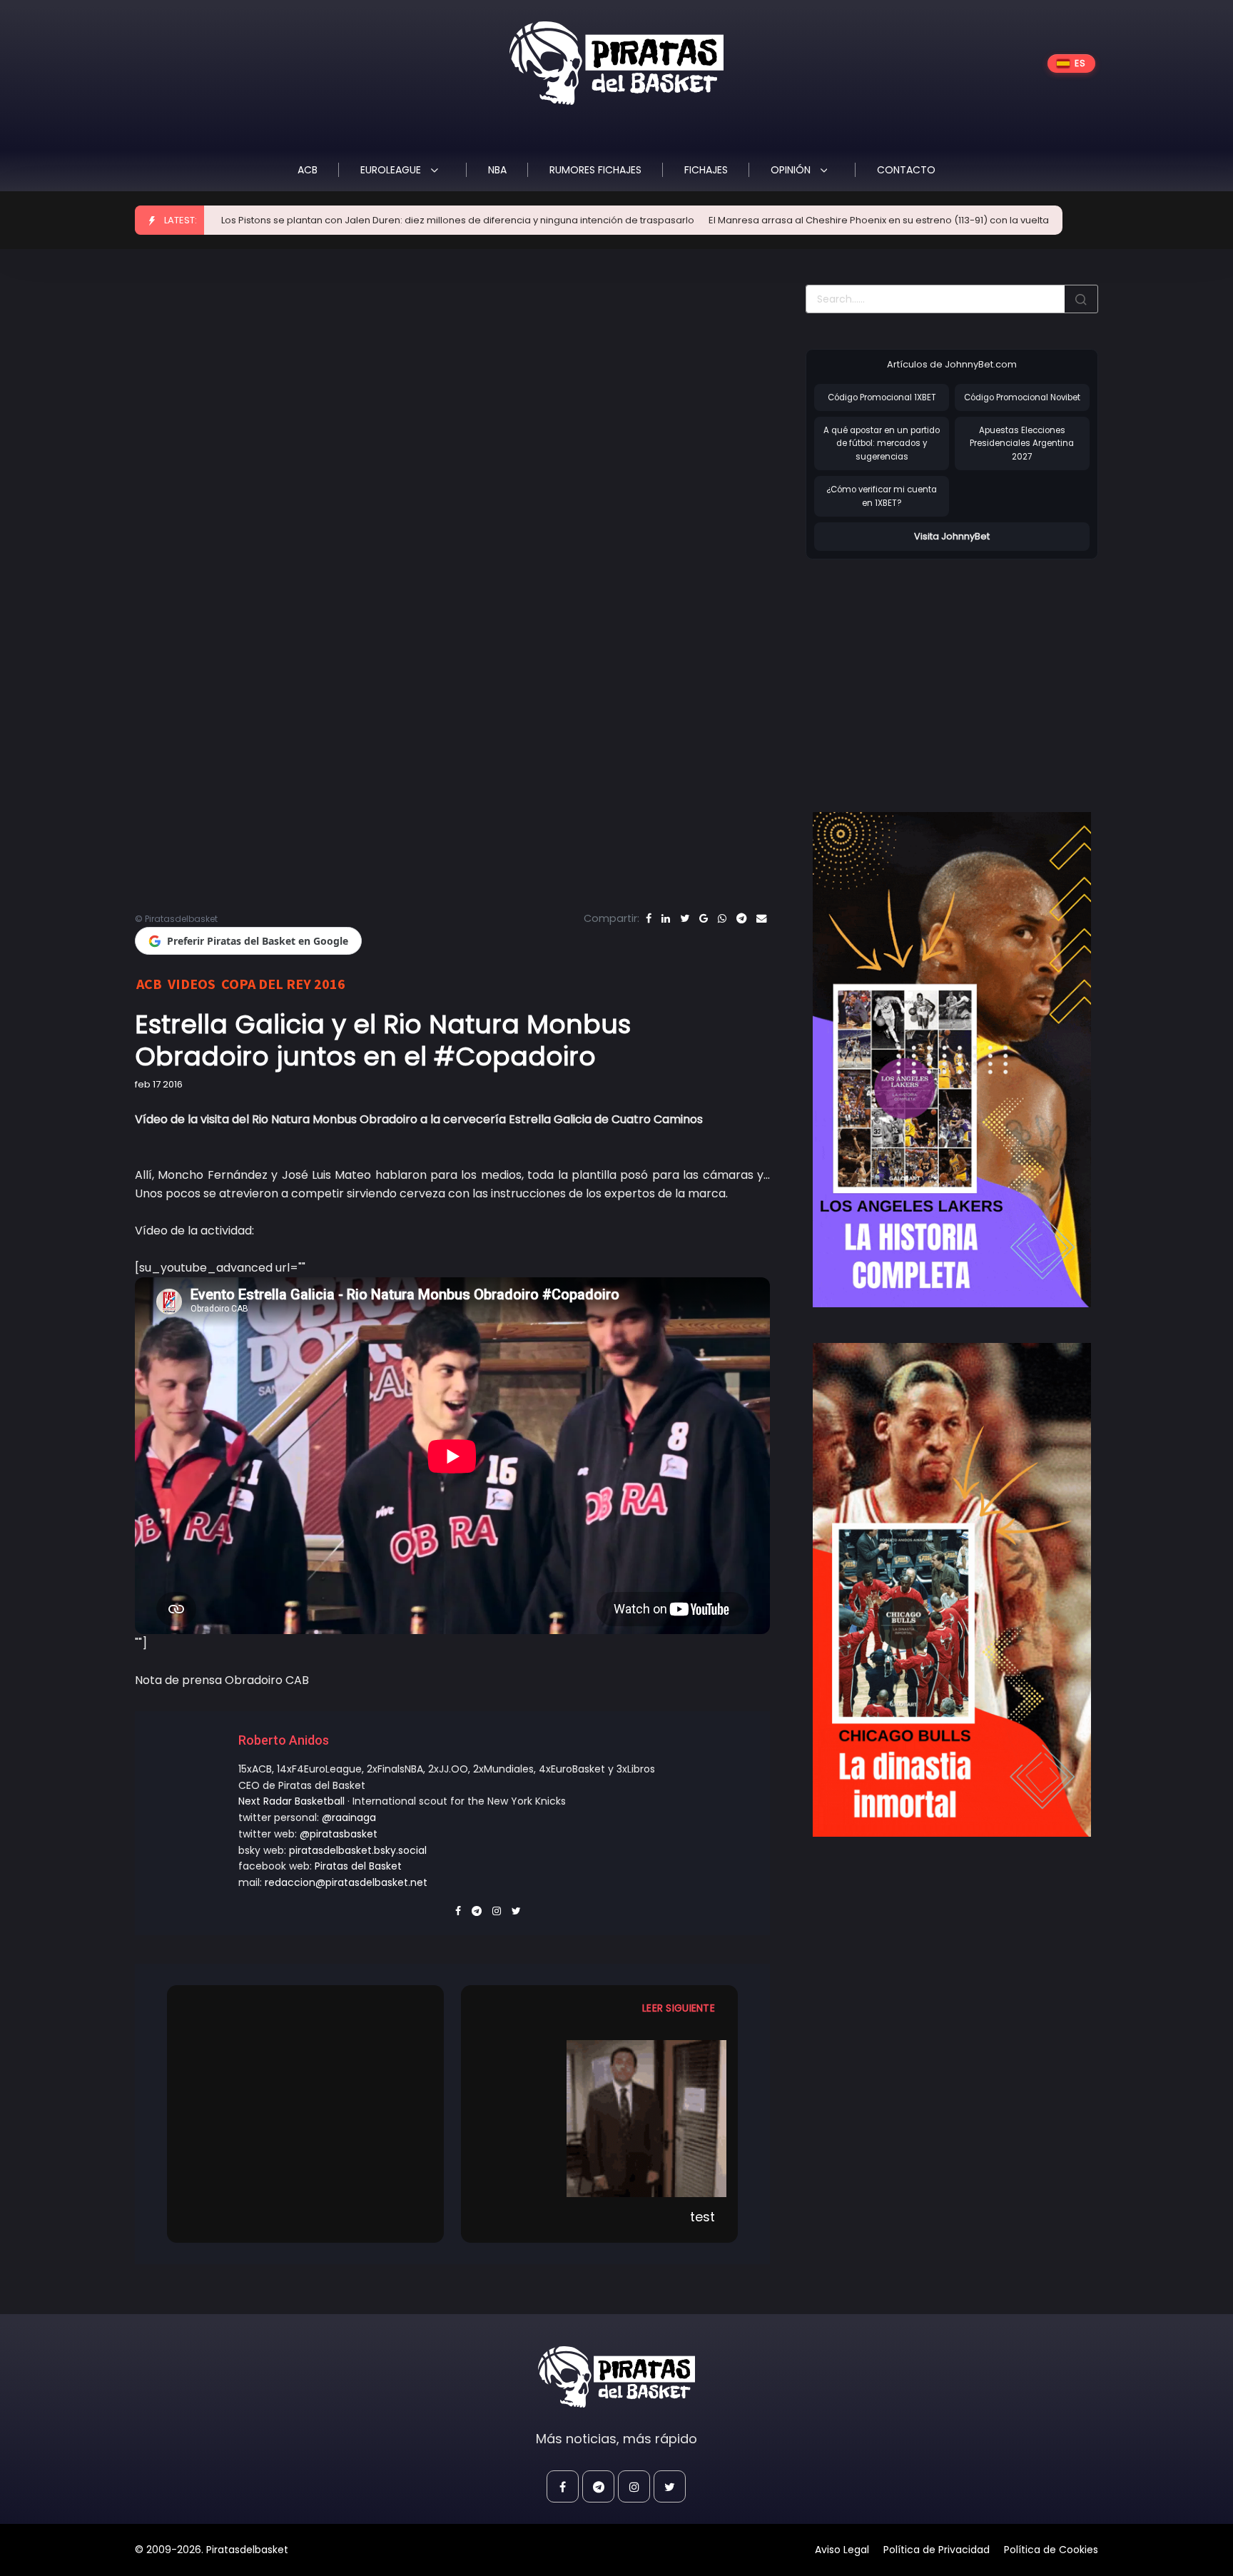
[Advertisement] (925, 671)
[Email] (761, 918)
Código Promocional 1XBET (882, 397)
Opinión (792, 170)
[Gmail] (704, 918)
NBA (497, 170)
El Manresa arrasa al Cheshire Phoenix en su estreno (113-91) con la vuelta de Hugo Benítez (793, 220)
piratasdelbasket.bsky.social (358, 1850)
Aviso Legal (842, 2550)
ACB (308, 170)
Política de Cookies (1051, 2550)
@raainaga (349, 1817)
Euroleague (392, 170)
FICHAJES (706, 170)
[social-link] (563, 2486)
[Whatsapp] (722, 918)
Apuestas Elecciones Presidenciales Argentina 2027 (1022, 443)
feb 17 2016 (159, 1084)
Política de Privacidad (937, 2550)
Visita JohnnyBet (952, 536)
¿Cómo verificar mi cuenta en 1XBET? (882, 496)
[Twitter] (685, 918)
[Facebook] (649, 918)
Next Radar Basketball (291, 1801)
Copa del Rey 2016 (283, 984)
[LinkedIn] (666, 918)
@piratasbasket (339, 1834)
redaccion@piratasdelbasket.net (346, 1882)
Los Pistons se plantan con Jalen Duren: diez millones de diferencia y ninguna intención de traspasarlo (332, 220)
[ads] (952, 1060)
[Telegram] (741, 918)
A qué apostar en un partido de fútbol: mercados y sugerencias (882, 443)
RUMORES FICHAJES (595, 170)
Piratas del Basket (358, 1866)
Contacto (906, 170)
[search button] (1081, 299)
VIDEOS (192, 984)
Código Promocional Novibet (1022, 397)
